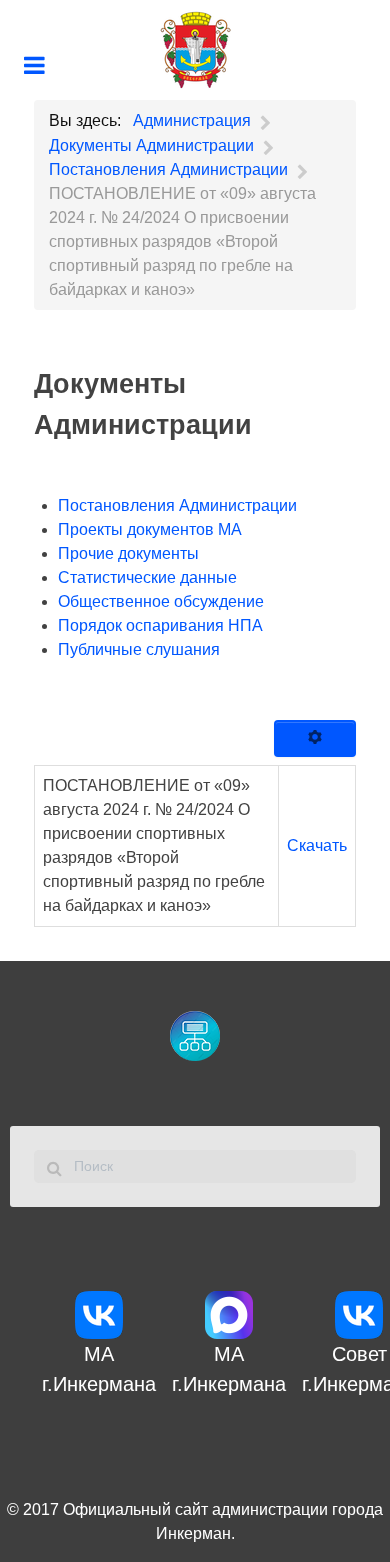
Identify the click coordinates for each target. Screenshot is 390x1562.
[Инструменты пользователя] (315, 739)
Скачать (317, 845)
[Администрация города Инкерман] (195, 50)
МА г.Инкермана (99, 1369)
